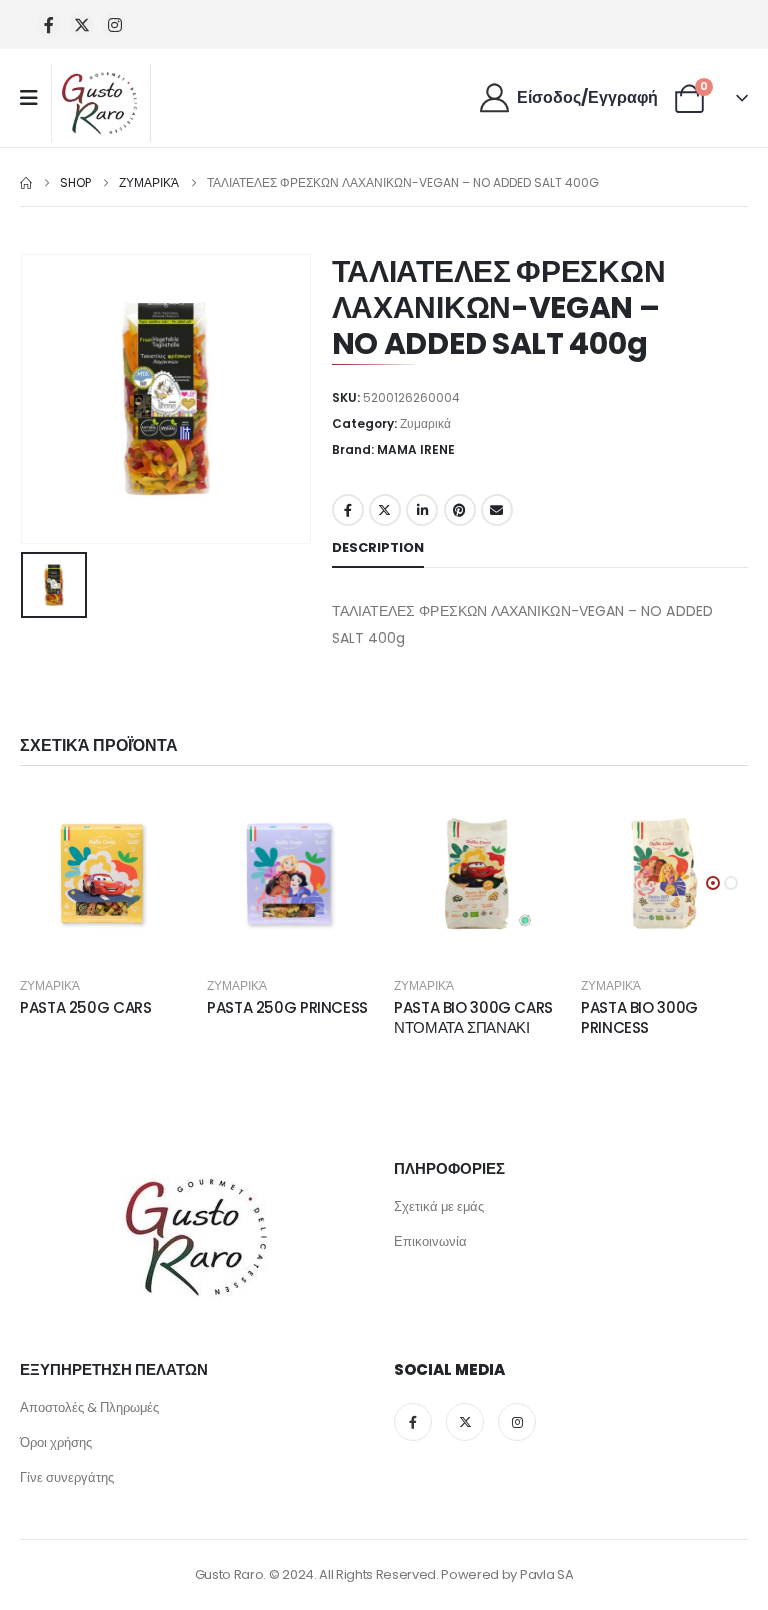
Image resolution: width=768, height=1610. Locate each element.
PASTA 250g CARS (85, 1007)
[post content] (103, 873)
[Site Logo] (101, 103)
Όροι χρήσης (56, 1442)
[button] (713, 883)
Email (497, 510)
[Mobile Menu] (35, 98)
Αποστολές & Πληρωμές (89, 1407)
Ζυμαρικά (425, 423)
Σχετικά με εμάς (439, 1206)
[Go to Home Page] (26, 183)
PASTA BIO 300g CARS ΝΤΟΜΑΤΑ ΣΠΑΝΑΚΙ (473, 1017)
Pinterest (460, 510)
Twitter (385, 510)
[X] (81, 24)
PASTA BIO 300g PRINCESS (639, 1017)
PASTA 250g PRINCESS (287, 1007)
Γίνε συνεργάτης (67, 1477)
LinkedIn (422, 510)
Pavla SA (546, 1574)
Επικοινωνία (430, 1241)
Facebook (348, 510)
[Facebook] (48, 24)
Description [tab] (378, 547)
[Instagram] (114, 24)
